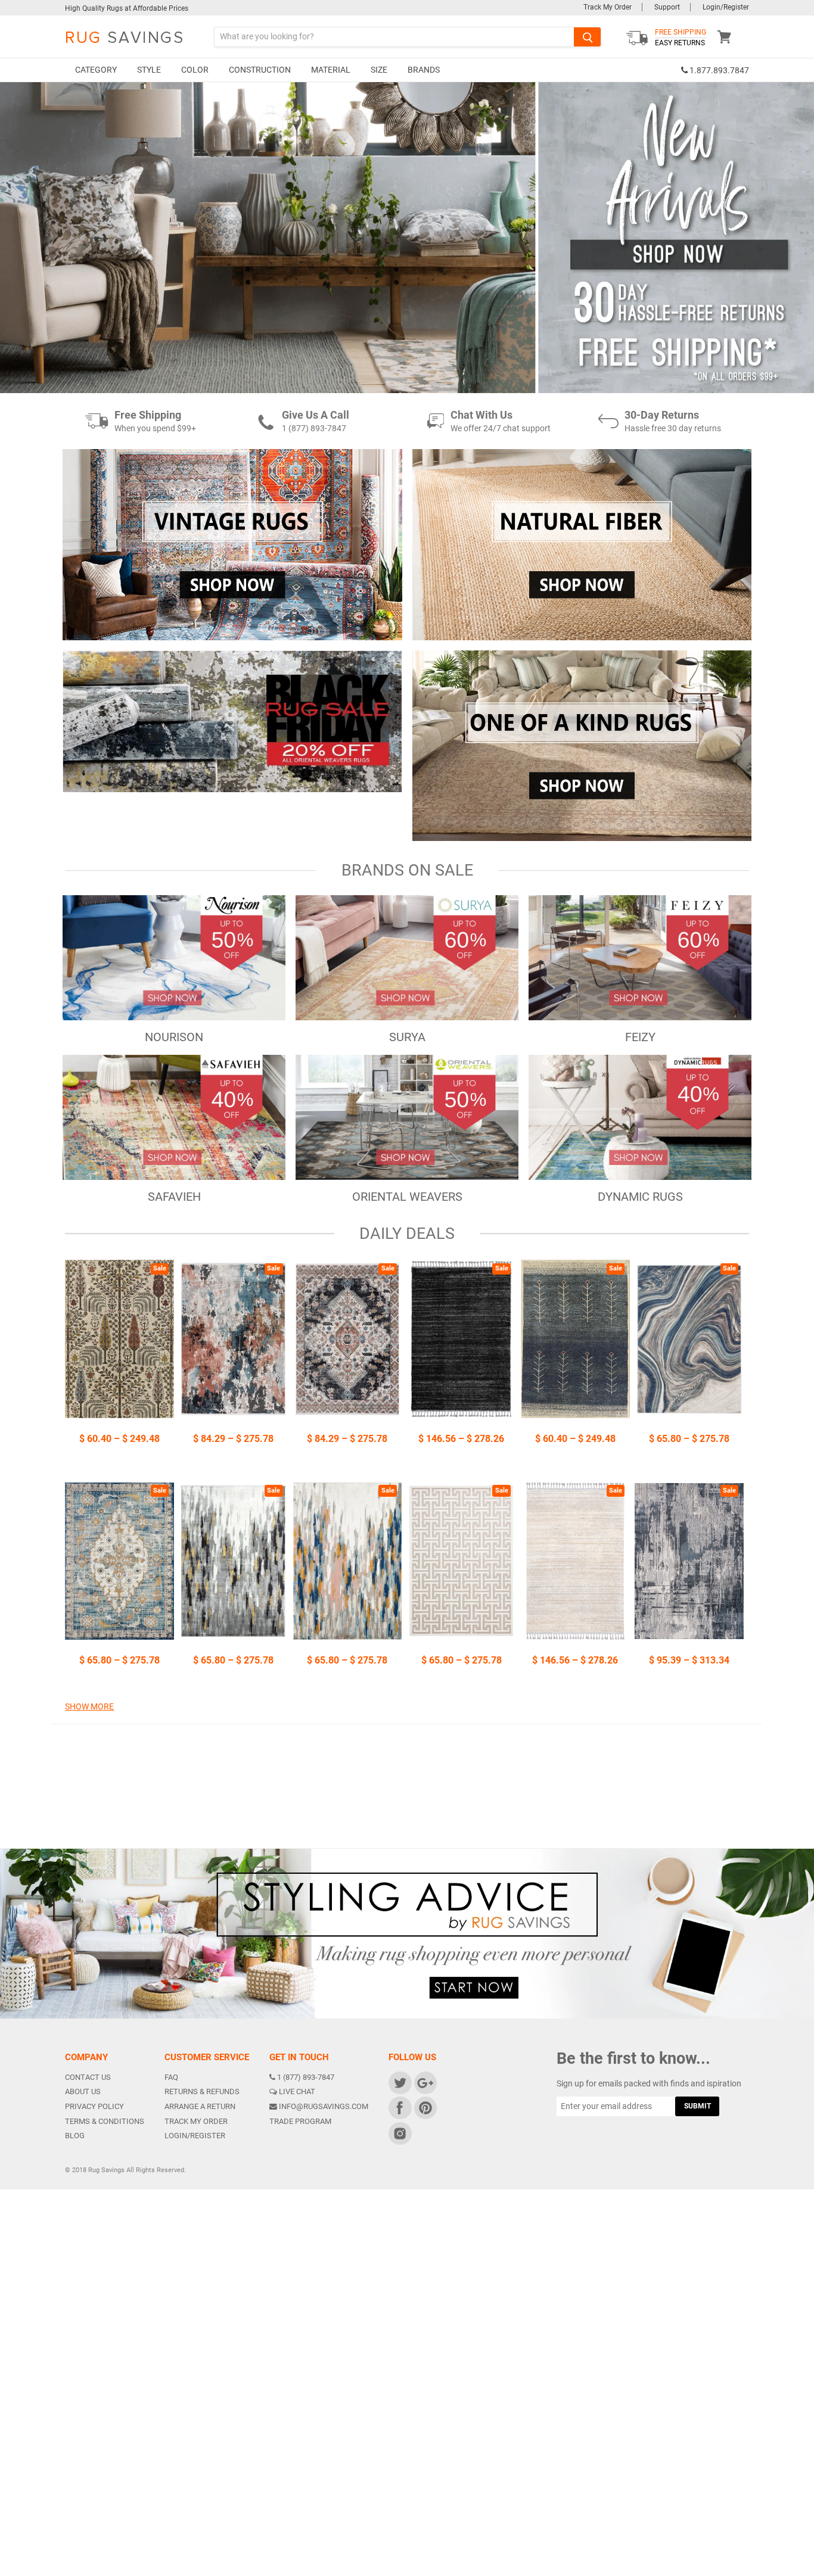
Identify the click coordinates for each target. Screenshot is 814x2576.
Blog (75, 2136)
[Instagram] (400, 2133)
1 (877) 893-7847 (306, 2077)
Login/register (195, 2136)
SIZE (379, 70)
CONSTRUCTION (260, 70)
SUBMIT (698, 2106)
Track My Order (608, 7)
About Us (83, 2091)
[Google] (425, 2082)
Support (667, 7)
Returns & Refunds (202, 2091)
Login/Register (726, 7)
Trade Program (300, 2121)
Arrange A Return (200, 2106)
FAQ (171, 2077)
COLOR (195, 70)
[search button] (587, 37)
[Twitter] (400, 2082)
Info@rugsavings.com (324, 2106)
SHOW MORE (89, 1706)
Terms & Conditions (105, 2121)
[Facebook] (400, 2108)
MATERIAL (331, 70)
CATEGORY (96, 70)
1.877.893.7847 (718, 71)
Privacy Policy (94, 2106)
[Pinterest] (425, 2108)
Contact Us (88, 2077)
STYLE (149, 70)
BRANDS (424, 70)
